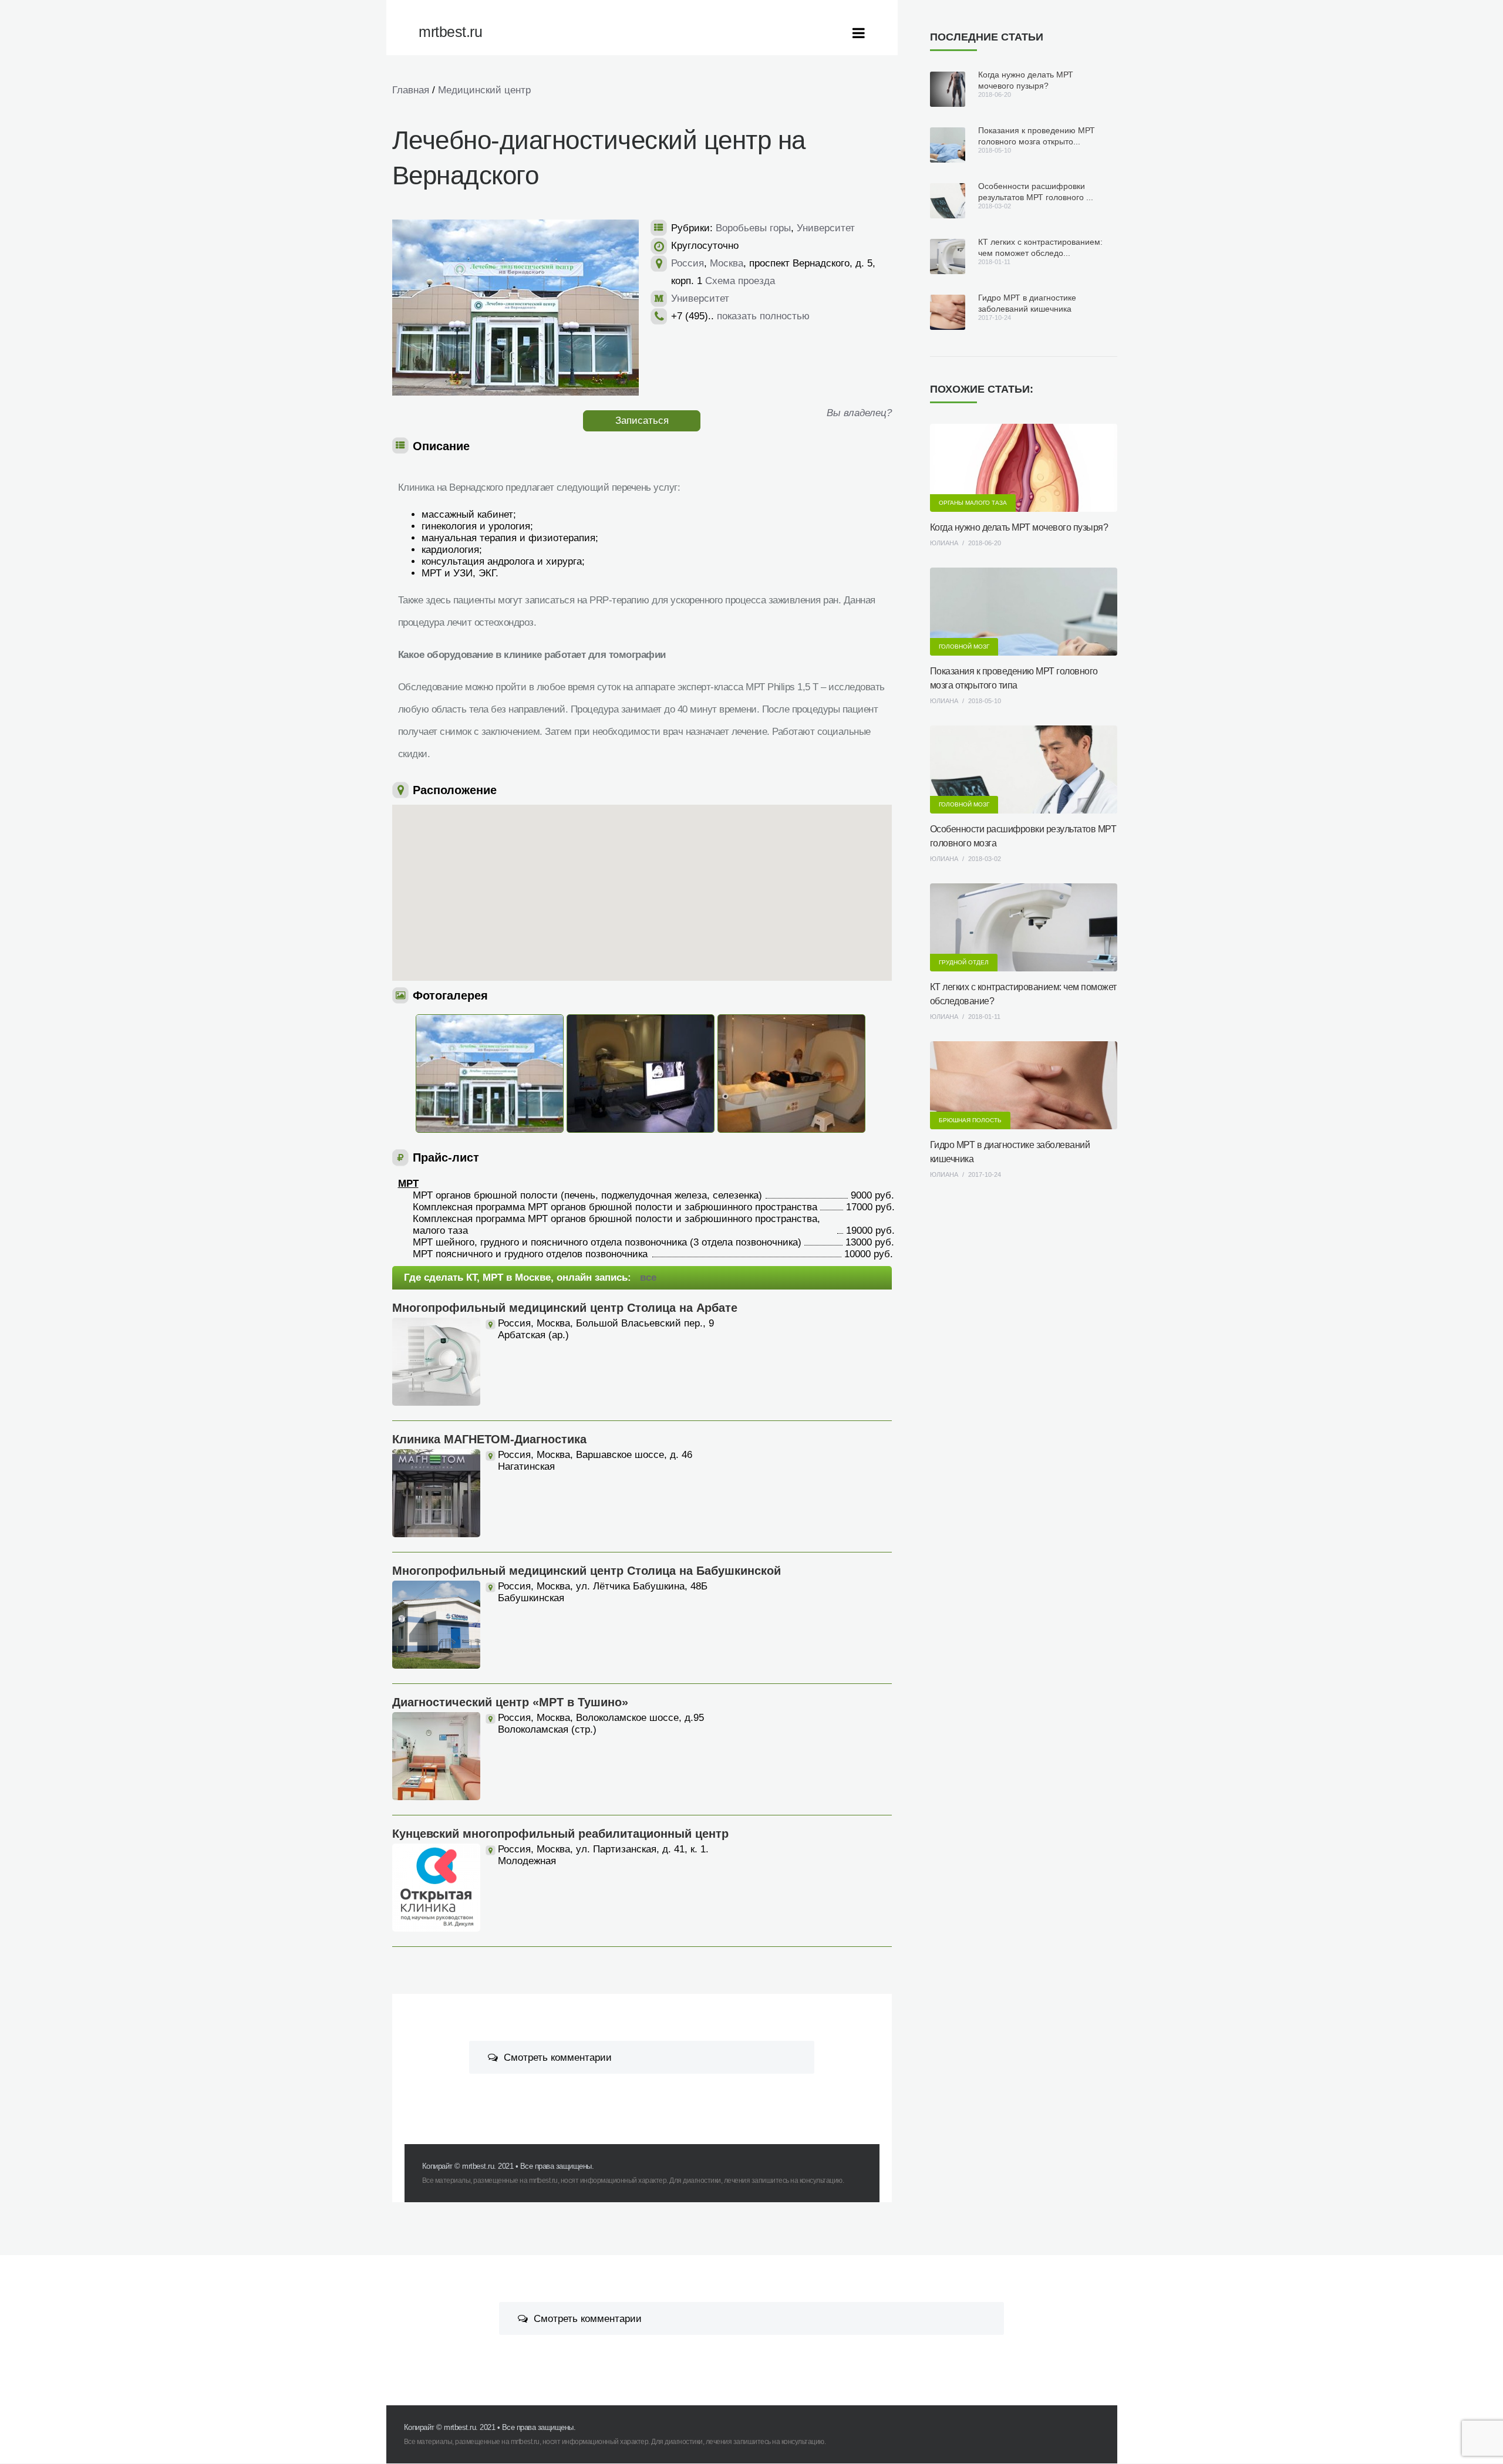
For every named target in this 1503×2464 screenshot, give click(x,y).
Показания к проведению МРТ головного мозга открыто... (1037, 136)
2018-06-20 (985, 543)
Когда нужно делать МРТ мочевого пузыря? (1026, 80)
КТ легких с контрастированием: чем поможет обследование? (1023, 994)
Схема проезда (740, 281)
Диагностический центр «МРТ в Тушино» (510, 1702)
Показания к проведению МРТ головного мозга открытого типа (1014, 678)
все (648, 1277)
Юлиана (944, 543)
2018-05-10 (985, 701)
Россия (688, 263)
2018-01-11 (984, 1017)
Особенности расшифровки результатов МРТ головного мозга (1023, 836)
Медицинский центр (484, 90)
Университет (826, 228)
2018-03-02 (985, 859)
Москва (727, 263)
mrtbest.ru (478, 2166)
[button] (658, 850)
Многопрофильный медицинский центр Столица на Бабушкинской (587, 1571)
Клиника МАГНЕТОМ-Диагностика (489, 1439)
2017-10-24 (985, 1174)
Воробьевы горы (753, 228)
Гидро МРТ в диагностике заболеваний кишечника (1027, 303)
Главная (411, 90)
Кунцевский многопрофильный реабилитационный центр (560, 1834)
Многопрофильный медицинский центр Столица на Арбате (565, 1308)
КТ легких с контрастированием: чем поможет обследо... (1040, 247)
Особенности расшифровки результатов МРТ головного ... (1036, 192)
